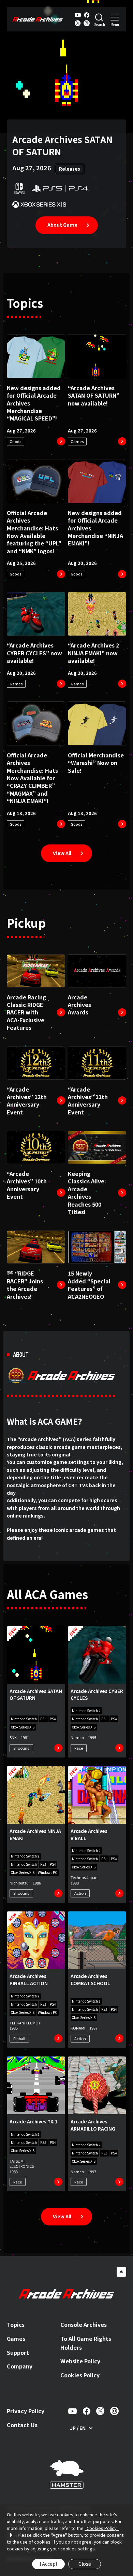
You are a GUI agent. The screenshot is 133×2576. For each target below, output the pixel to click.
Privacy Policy (26, 2411)
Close (85, 2564)
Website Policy (80, 2361)
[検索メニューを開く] (100, 19)
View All (62, 853)
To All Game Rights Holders (86, 2343)
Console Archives (84, 2324)
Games (16, 2338)
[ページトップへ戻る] (121, 2272)
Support (18, 2352)
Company (20, 2366)
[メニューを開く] (115, 19)
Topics (16, 2324)
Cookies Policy (80, 2375)
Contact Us (22, 2425)
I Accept (49, 2564)
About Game (62, 225)
